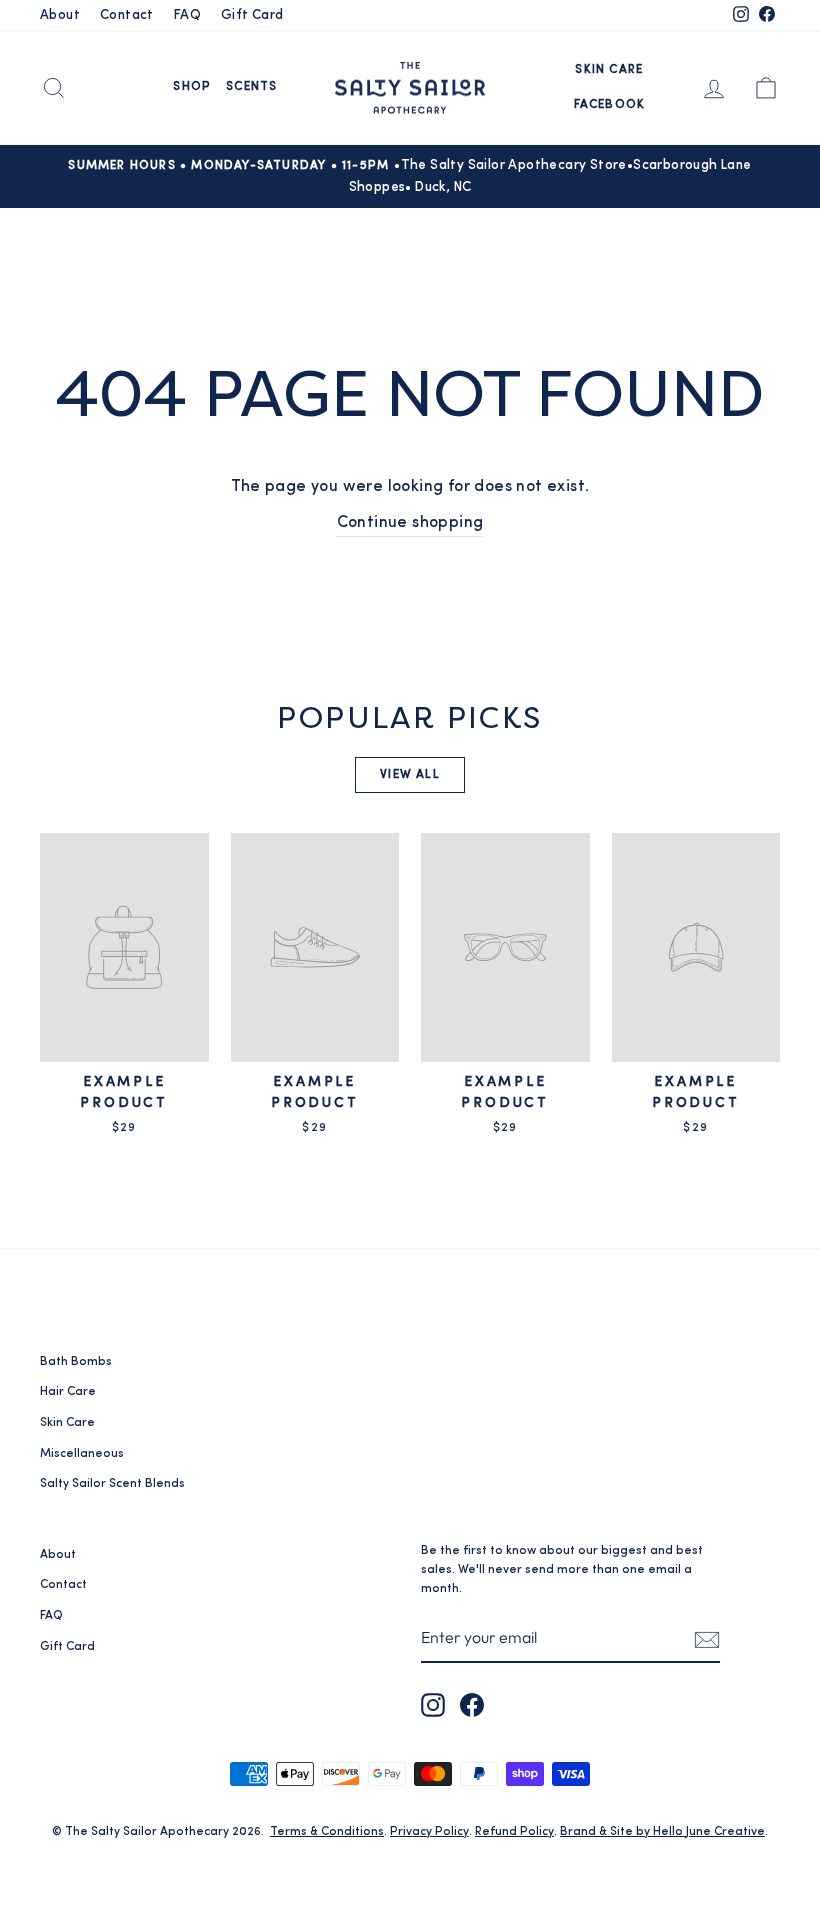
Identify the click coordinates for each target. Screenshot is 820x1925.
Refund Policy (514, 1832)
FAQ (187, 15)
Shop (192, 87)
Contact (127, 15)
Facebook (610, 105)
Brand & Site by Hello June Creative (662, 1832)
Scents (251, 87)
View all (410, 775)
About (60, 15)
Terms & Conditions (327, 1832)
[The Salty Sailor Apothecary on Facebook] (472, 1705)
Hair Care (68, 1392)
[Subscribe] (707, 1639)
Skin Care (609, 70)
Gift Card (252, 15)
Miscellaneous (82, 1454)
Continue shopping (410, 523)
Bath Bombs (76, 1362)
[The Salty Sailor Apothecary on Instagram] (433, 1705)
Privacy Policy (429, 1832)
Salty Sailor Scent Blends (112, 1484)
